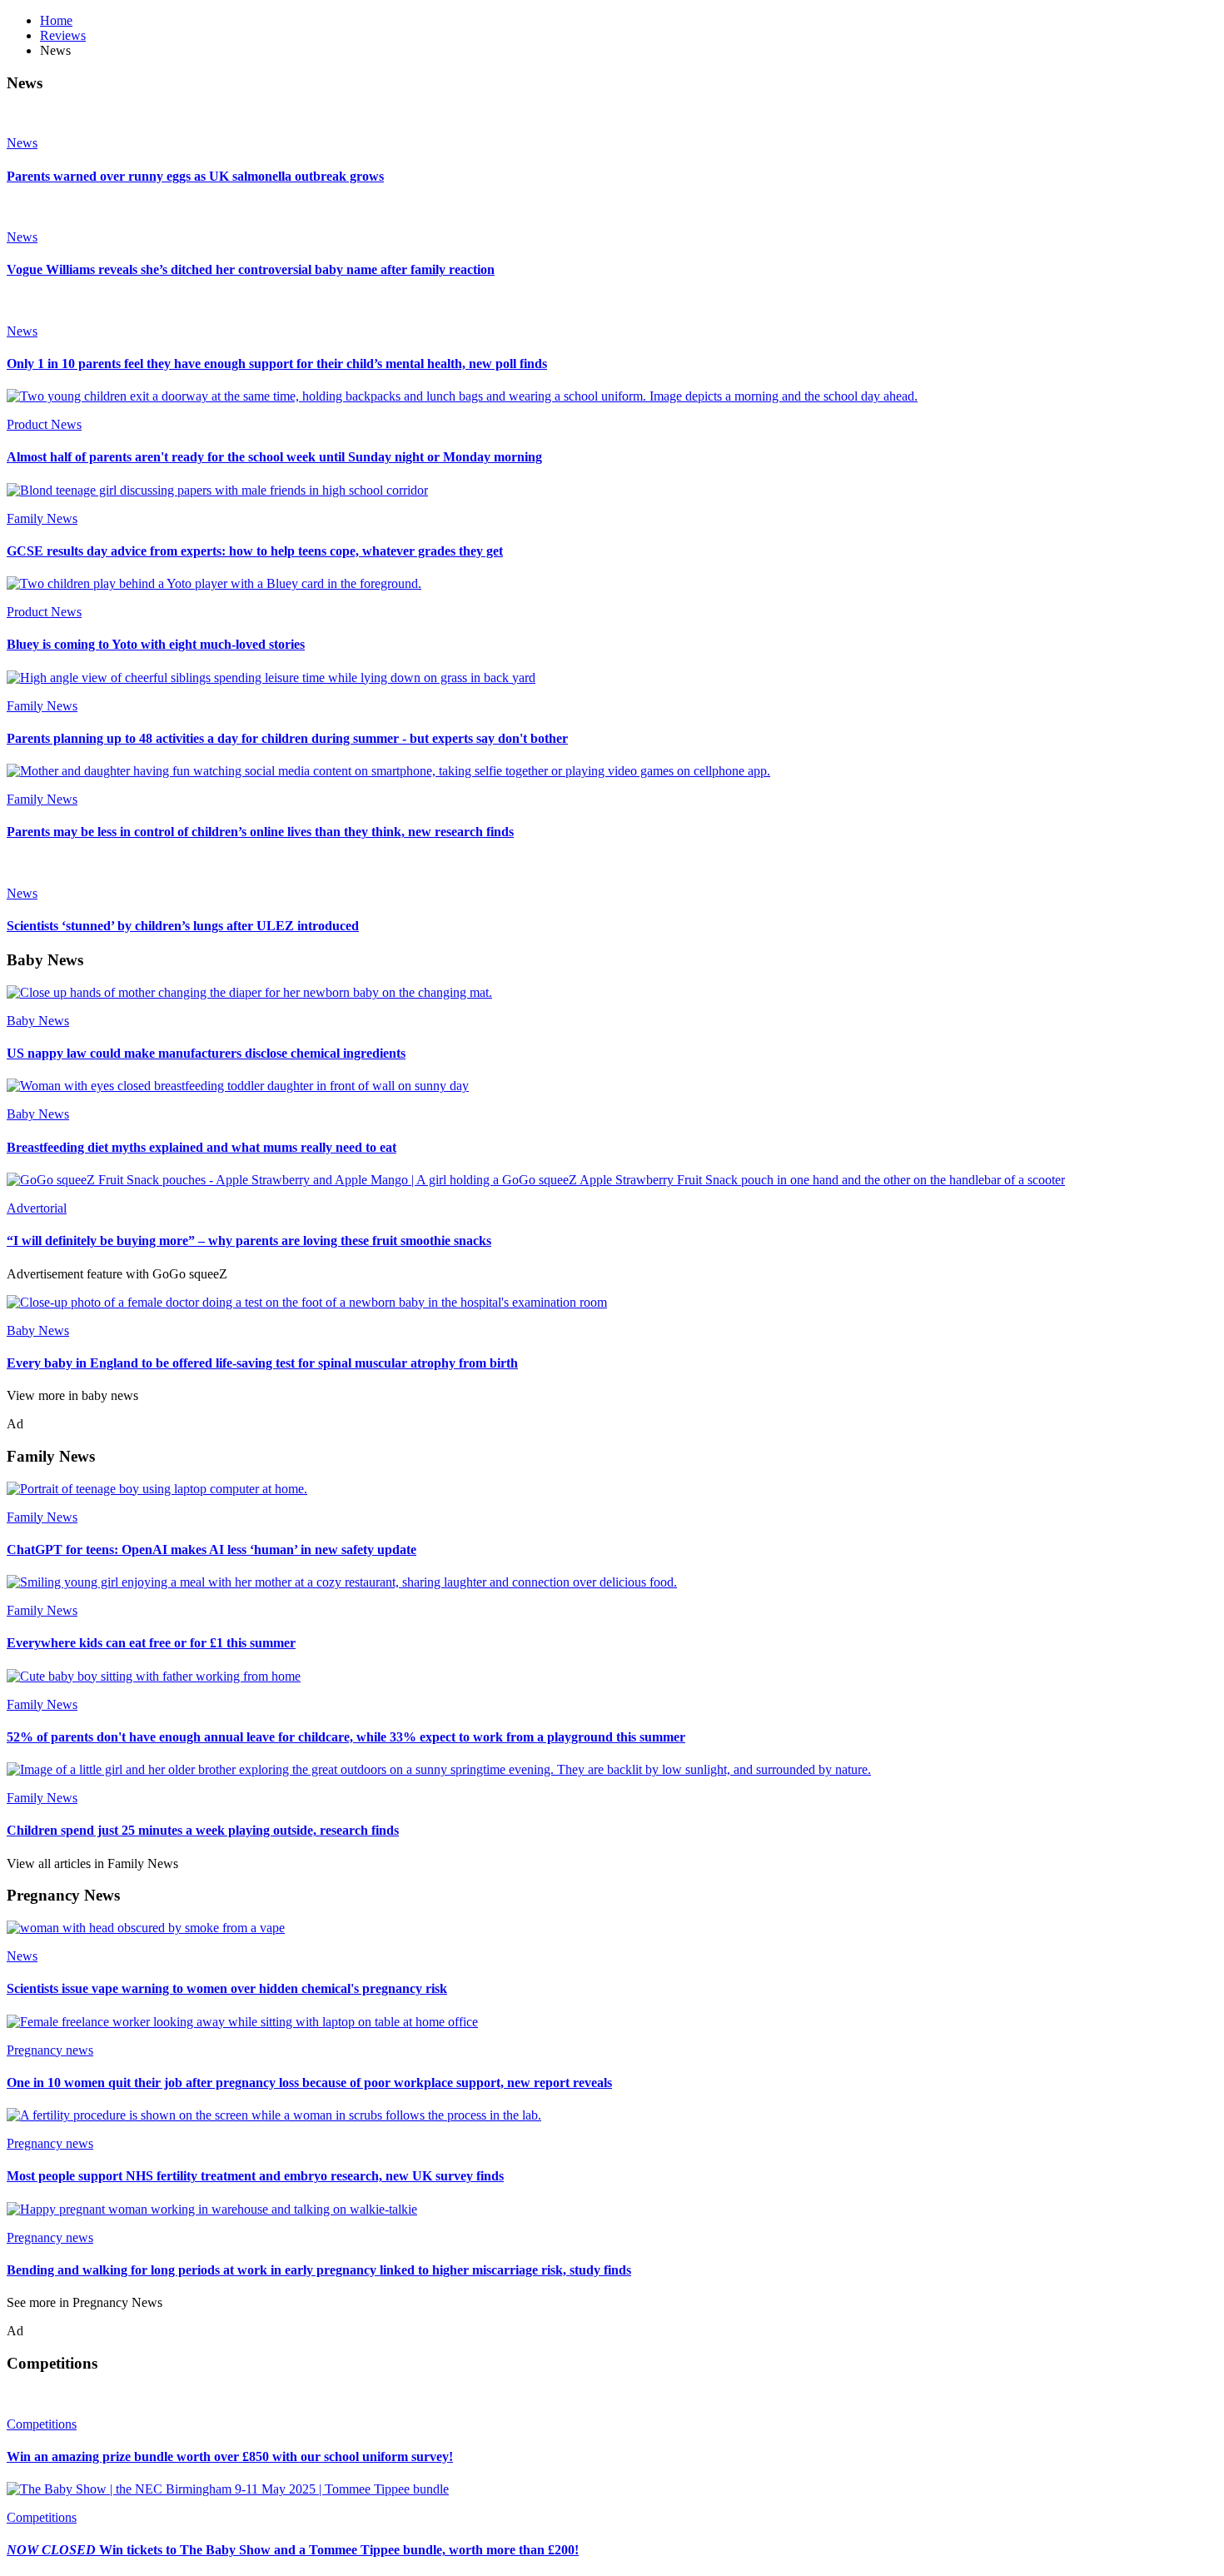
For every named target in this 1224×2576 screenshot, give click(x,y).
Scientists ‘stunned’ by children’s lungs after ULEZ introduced (183, 926)
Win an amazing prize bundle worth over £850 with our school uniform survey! (230, 2456)
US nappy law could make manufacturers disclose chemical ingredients (206, 1053)
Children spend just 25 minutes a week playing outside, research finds (203, 1830)
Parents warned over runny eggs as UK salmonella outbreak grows (195, 176)
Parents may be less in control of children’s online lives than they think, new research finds (260, 832)
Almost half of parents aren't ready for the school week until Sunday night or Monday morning (274, 457)
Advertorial (37, 1208)
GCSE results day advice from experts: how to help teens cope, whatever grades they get (255, 551)
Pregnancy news (50, 2050)
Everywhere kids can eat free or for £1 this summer (151, 1643)
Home (56, 20)
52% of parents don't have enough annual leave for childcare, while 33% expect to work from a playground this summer (346, 1737)
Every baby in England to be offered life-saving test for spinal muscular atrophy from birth (262, 1363)
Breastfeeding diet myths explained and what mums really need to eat (202, 1147)
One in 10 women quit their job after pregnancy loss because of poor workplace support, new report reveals (309, 2083)
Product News (44, 424)
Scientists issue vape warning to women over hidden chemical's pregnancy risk (227, 1988)
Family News (42, 518)
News (22, 143)
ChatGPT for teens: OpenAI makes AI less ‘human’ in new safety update (211, 1550)
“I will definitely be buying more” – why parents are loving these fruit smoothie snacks (249, 1241)
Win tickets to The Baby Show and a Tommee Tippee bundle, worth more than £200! (293, 2550)
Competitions (42, 2424)
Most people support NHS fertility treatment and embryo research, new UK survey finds (255, 2176)
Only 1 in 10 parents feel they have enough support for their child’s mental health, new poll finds (277, 364)
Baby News (38, 1021)
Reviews (63, 35)
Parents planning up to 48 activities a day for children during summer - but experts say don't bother (287, 738)
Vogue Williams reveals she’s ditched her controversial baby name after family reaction (251, 269)
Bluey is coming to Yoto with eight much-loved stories (156, 644)
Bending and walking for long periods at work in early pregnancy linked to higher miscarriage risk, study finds (319, 2270)
